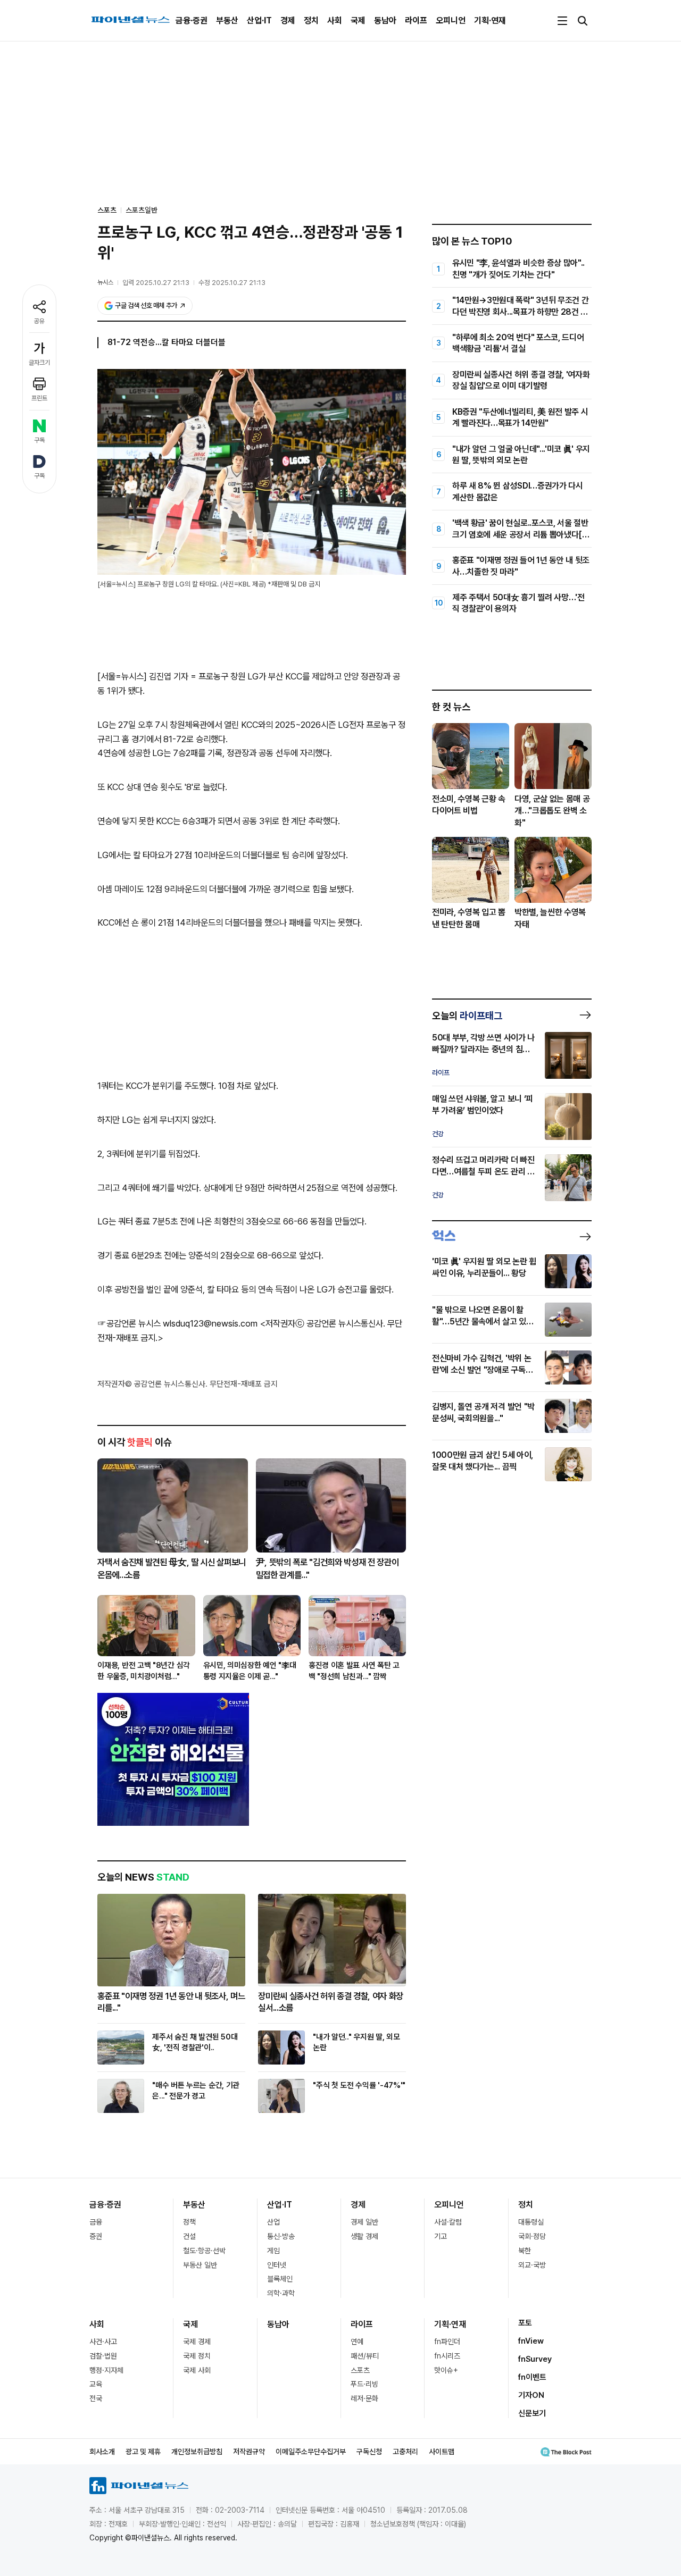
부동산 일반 (200, 2265)
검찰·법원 (103, 2356)
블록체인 (280, 2279)
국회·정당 (532, 2236)
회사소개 (102, 2452)
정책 (189, 2222)
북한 (525, 2251)
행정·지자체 (106, 2370)
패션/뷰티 (365, 2356)
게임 (273, 2251)
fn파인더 (447, 2342)
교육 (96, 2384)
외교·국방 (532, 2265)
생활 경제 (364, 2236)
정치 (311, 20)
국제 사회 (197, 2370)
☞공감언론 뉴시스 (129, 1323)
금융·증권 (192, 20)
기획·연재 (490, 20)
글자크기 (39, 363)
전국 (96, 2398)
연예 (357, 2342)
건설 (189, 2236)
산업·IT (259, 20)
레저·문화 (364, 2398)
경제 (288, 20)
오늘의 (467, 1016)
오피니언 (451, 20)
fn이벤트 (532, 2377)
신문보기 (532, 2413)
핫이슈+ (446, 2370)
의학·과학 (281, 2293)
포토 (525, 2323)
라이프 (416, 20)
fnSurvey (535, 2359)
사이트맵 (442, 2452)
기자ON (531, 2395)
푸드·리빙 (364, 2384)
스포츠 (360, 2370)
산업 (273, 2222)
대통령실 (531, 2222)
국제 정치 (197, 2356)
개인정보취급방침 (197, 2452)
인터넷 (277, 2265)
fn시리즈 (447, 2356)
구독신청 (369, 2452)
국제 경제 (197, 2342)
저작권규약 (249, 2452)
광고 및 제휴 (143, 2452)
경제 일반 (364, 2222)
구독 (39, 440)
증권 (96, 2236)
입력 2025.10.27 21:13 (156, 283)
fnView (531, 2341)
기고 (441, 2236)
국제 (358, 20)
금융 (96, 2222)
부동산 (227, 20)
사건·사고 (103, 2342)
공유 (39, 321)
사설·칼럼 (448, 2222)
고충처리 (405, 2452)
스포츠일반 (142, 210)
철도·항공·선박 (204, 2251)
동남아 (385, 20)
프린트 (39, 398)
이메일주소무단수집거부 (311, 2452)
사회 (335, 20)
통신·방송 (281, 2236)
